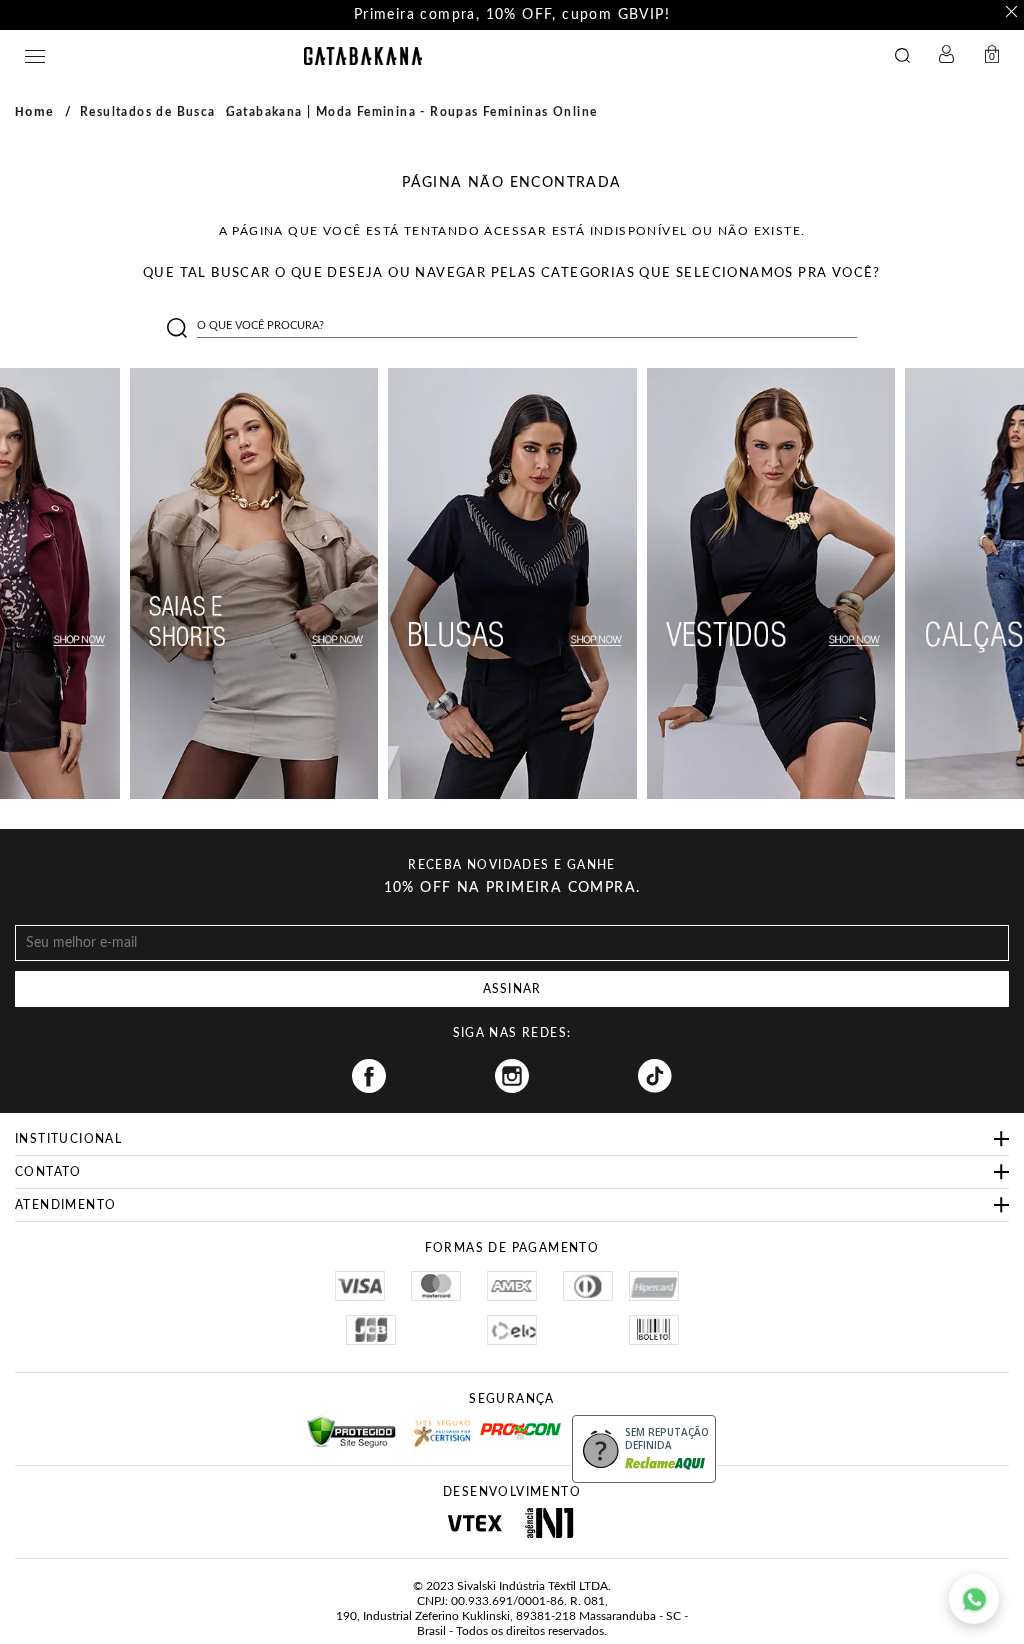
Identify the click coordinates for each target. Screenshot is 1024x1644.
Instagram (512, 1076)
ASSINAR (512, 989)
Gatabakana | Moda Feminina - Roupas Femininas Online (412, 112)
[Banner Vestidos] (771, 583)
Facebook (369, 1076)
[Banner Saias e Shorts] (254, 583)
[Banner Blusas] (512, 583)
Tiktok (655, 1076)
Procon (506, 1422)
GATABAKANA (363, 56)
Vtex (474, 1523)
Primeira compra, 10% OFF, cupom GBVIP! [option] (512, 15)
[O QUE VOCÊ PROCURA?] (907, 57)
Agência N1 (549, 1523)
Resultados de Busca (148, 112)
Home (35, 112)
